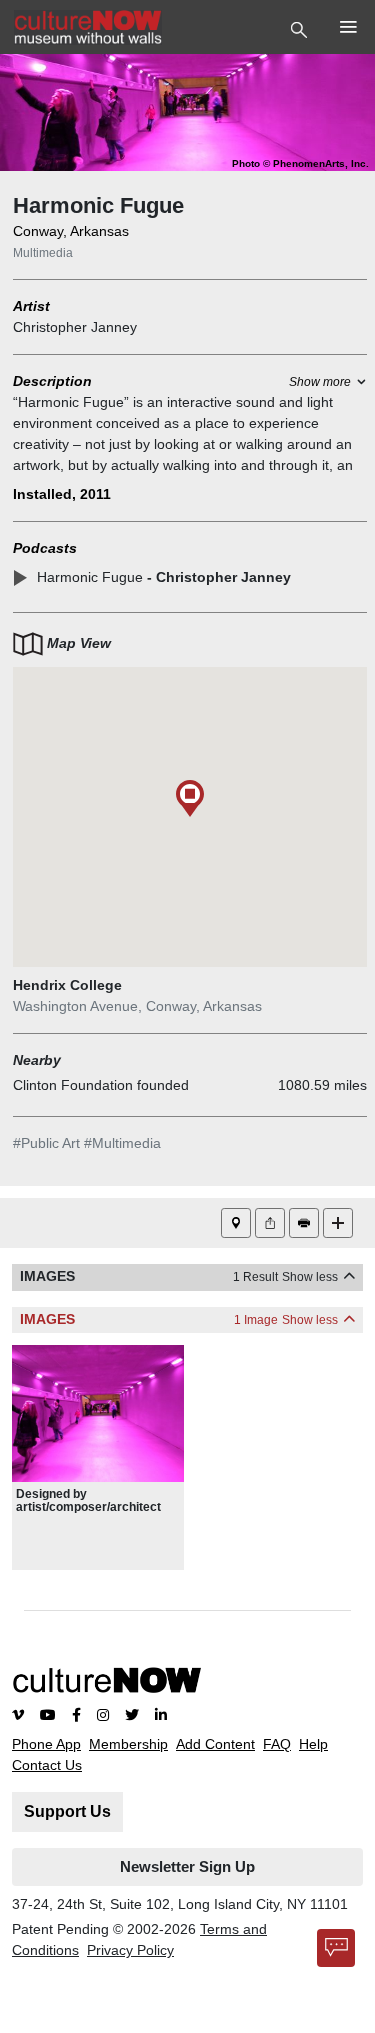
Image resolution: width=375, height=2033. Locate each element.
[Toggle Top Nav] (301, 28)
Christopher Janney (75, 327)
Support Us (67, 1811)
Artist (31, 306)
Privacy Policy (130, 1950)
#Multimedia (122, 1143)
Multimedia (43, 253)
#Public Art (46, 1143)
